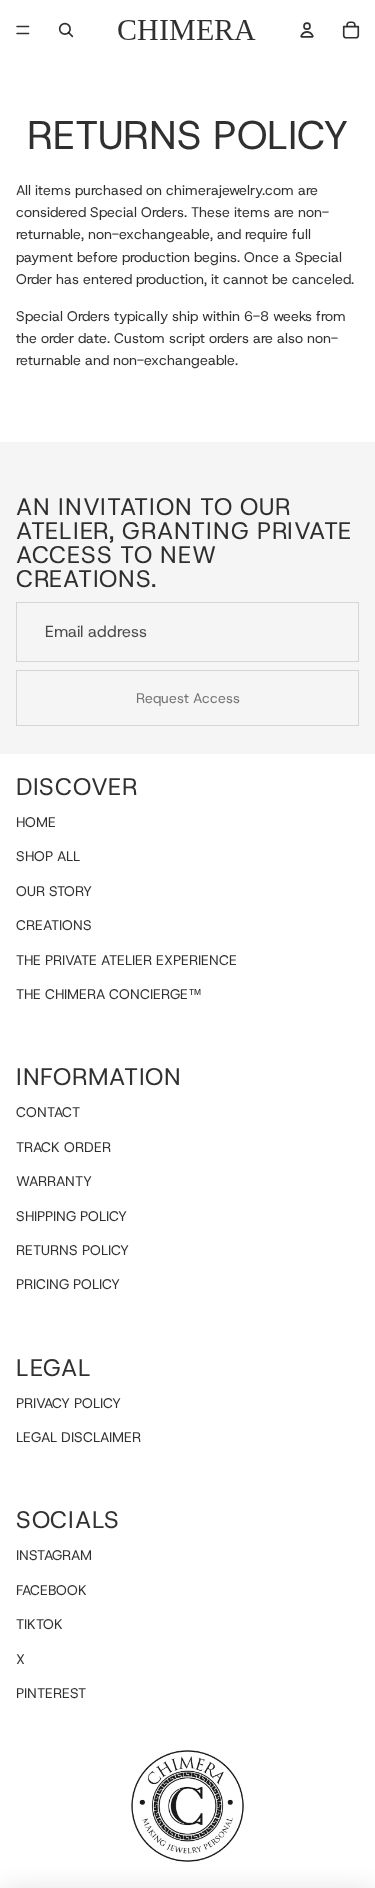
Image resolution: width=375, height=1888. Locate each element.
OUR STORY (54, 891)
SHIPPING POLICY (71, 1216)
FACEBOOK (51, 1590)
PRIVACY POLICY (68, 1403)
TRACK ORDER (63, 1147)
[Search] (66, 30)
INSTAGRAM (54, 1556)
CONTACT (48, 1113)
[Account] (307, 30)
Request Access (188, 698)
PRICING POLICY (68, 1284)
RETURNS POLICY (72, 1250)
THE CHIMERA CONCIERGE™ (109, 994)
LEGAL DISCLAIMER (78, 1437)
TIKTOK (39, 1624)
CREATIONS (54, 925)
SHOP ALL (48, 857)
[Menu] (23, 30)
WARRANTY (54, 1181)
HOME (36, 822)
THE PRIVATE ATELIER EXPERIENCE (126, 960)
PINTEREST (51, 1693)
